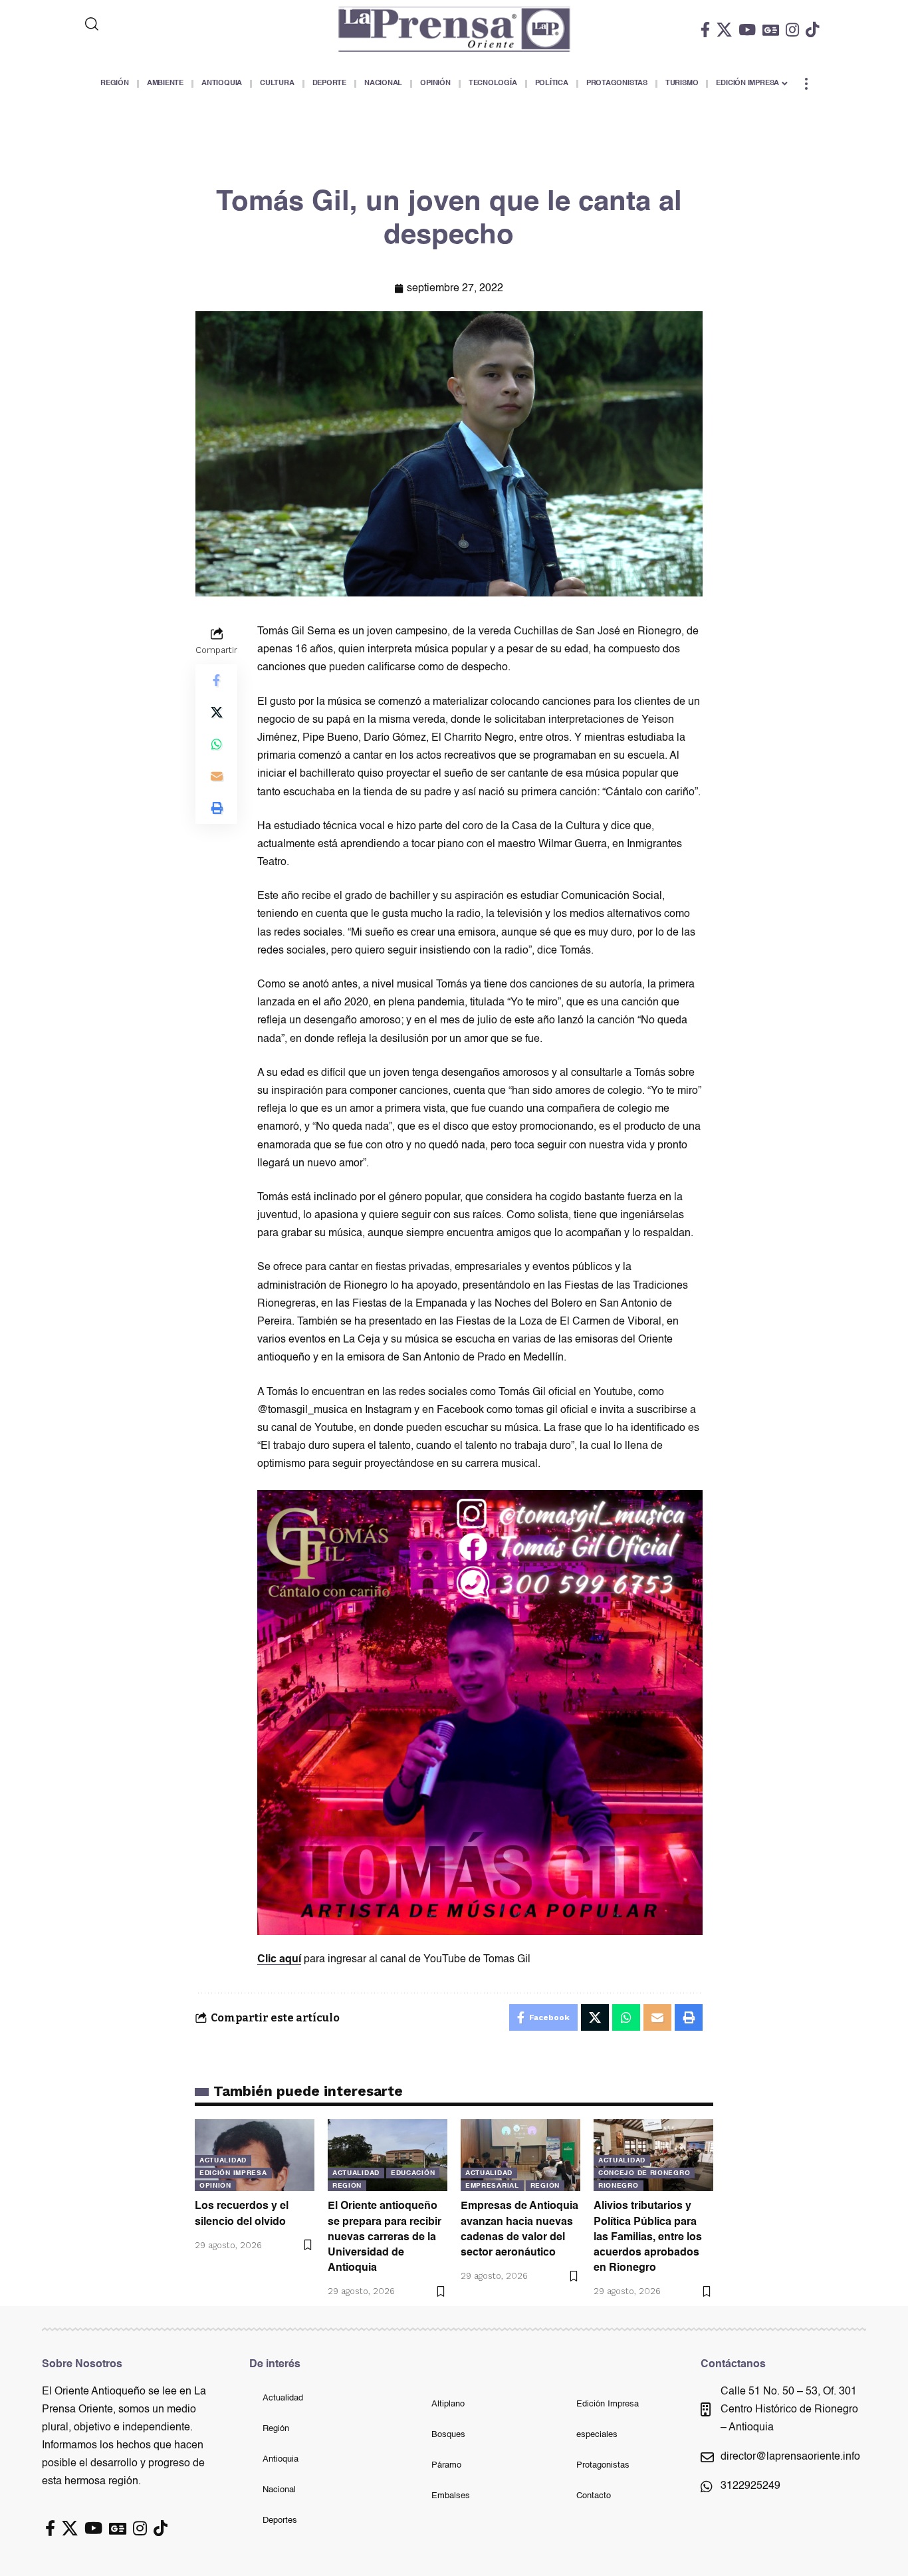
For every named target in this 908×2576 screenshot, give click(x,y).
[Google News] (771, 30)
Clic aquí (279, 1960)
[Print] (217, 809)
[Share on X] (217, 713)
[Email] (217, 777)
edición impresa (233, 2173)
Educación (413, 2173)
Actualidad (223, 2160)
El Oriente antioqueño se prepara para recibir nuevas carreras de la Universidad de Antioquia (385, 2237)
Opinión (215, 2186)
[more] (806, 84)
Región (347, 2186)
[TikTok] (812, 30)
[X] (724, 30)
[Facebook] (705, 30)
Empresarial (492, 2186)
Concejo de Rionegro (644, 2173)
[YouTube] (747, 30)
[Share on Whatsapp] (217, 745)
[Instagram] (792, 30)
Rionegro (619, 2186)
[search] (146, 24)
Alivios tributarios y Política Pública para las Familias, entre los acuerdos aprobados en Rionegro (648, 2237)
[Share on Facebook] (217, 681)
